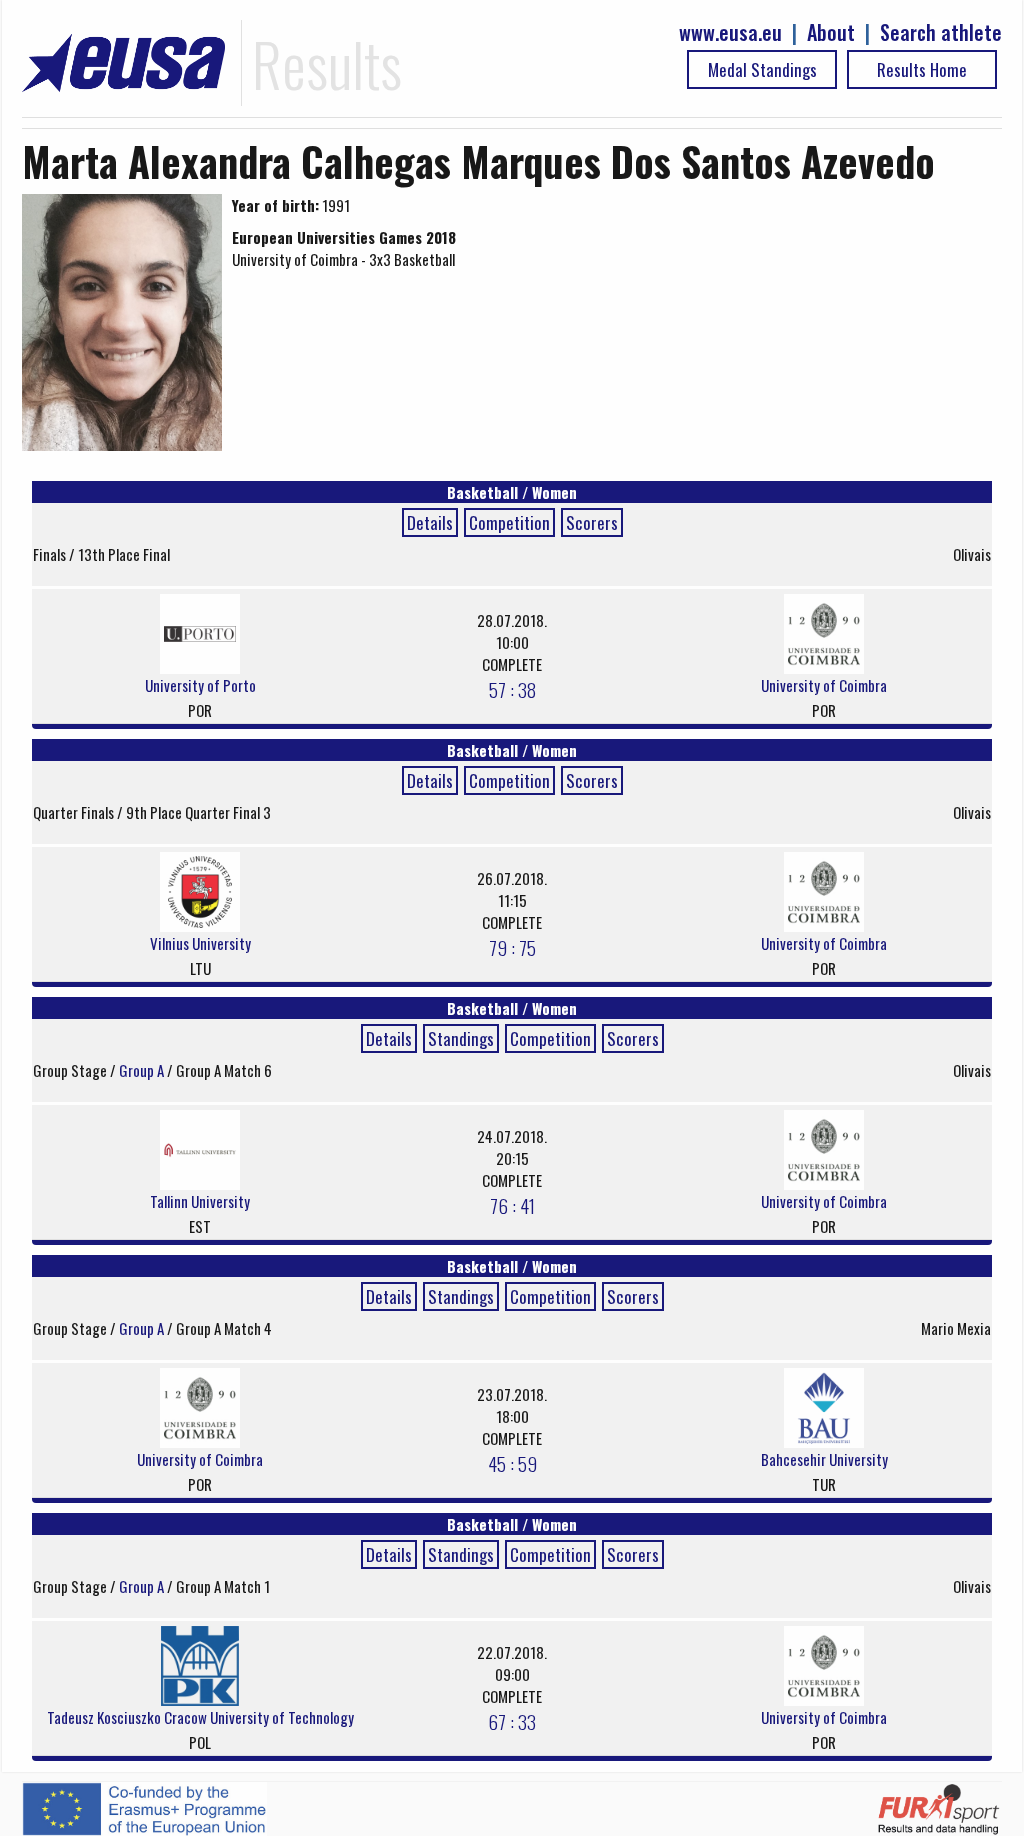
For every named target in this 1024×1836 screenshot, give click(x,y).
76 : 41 (512, 1205)
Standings (461, 1038)
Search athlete (941, 32)
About (831, 32)
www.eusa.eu (730, 32)
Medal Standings (762, 69)
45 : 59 (512, 1463)
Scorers (592, 522)
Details (430, 522)
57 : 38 (512, 689)
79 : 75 (512, 947)
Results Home (922, 69)
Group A (143, 1070)
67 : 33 (512, 1721)
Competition (509, 522)
